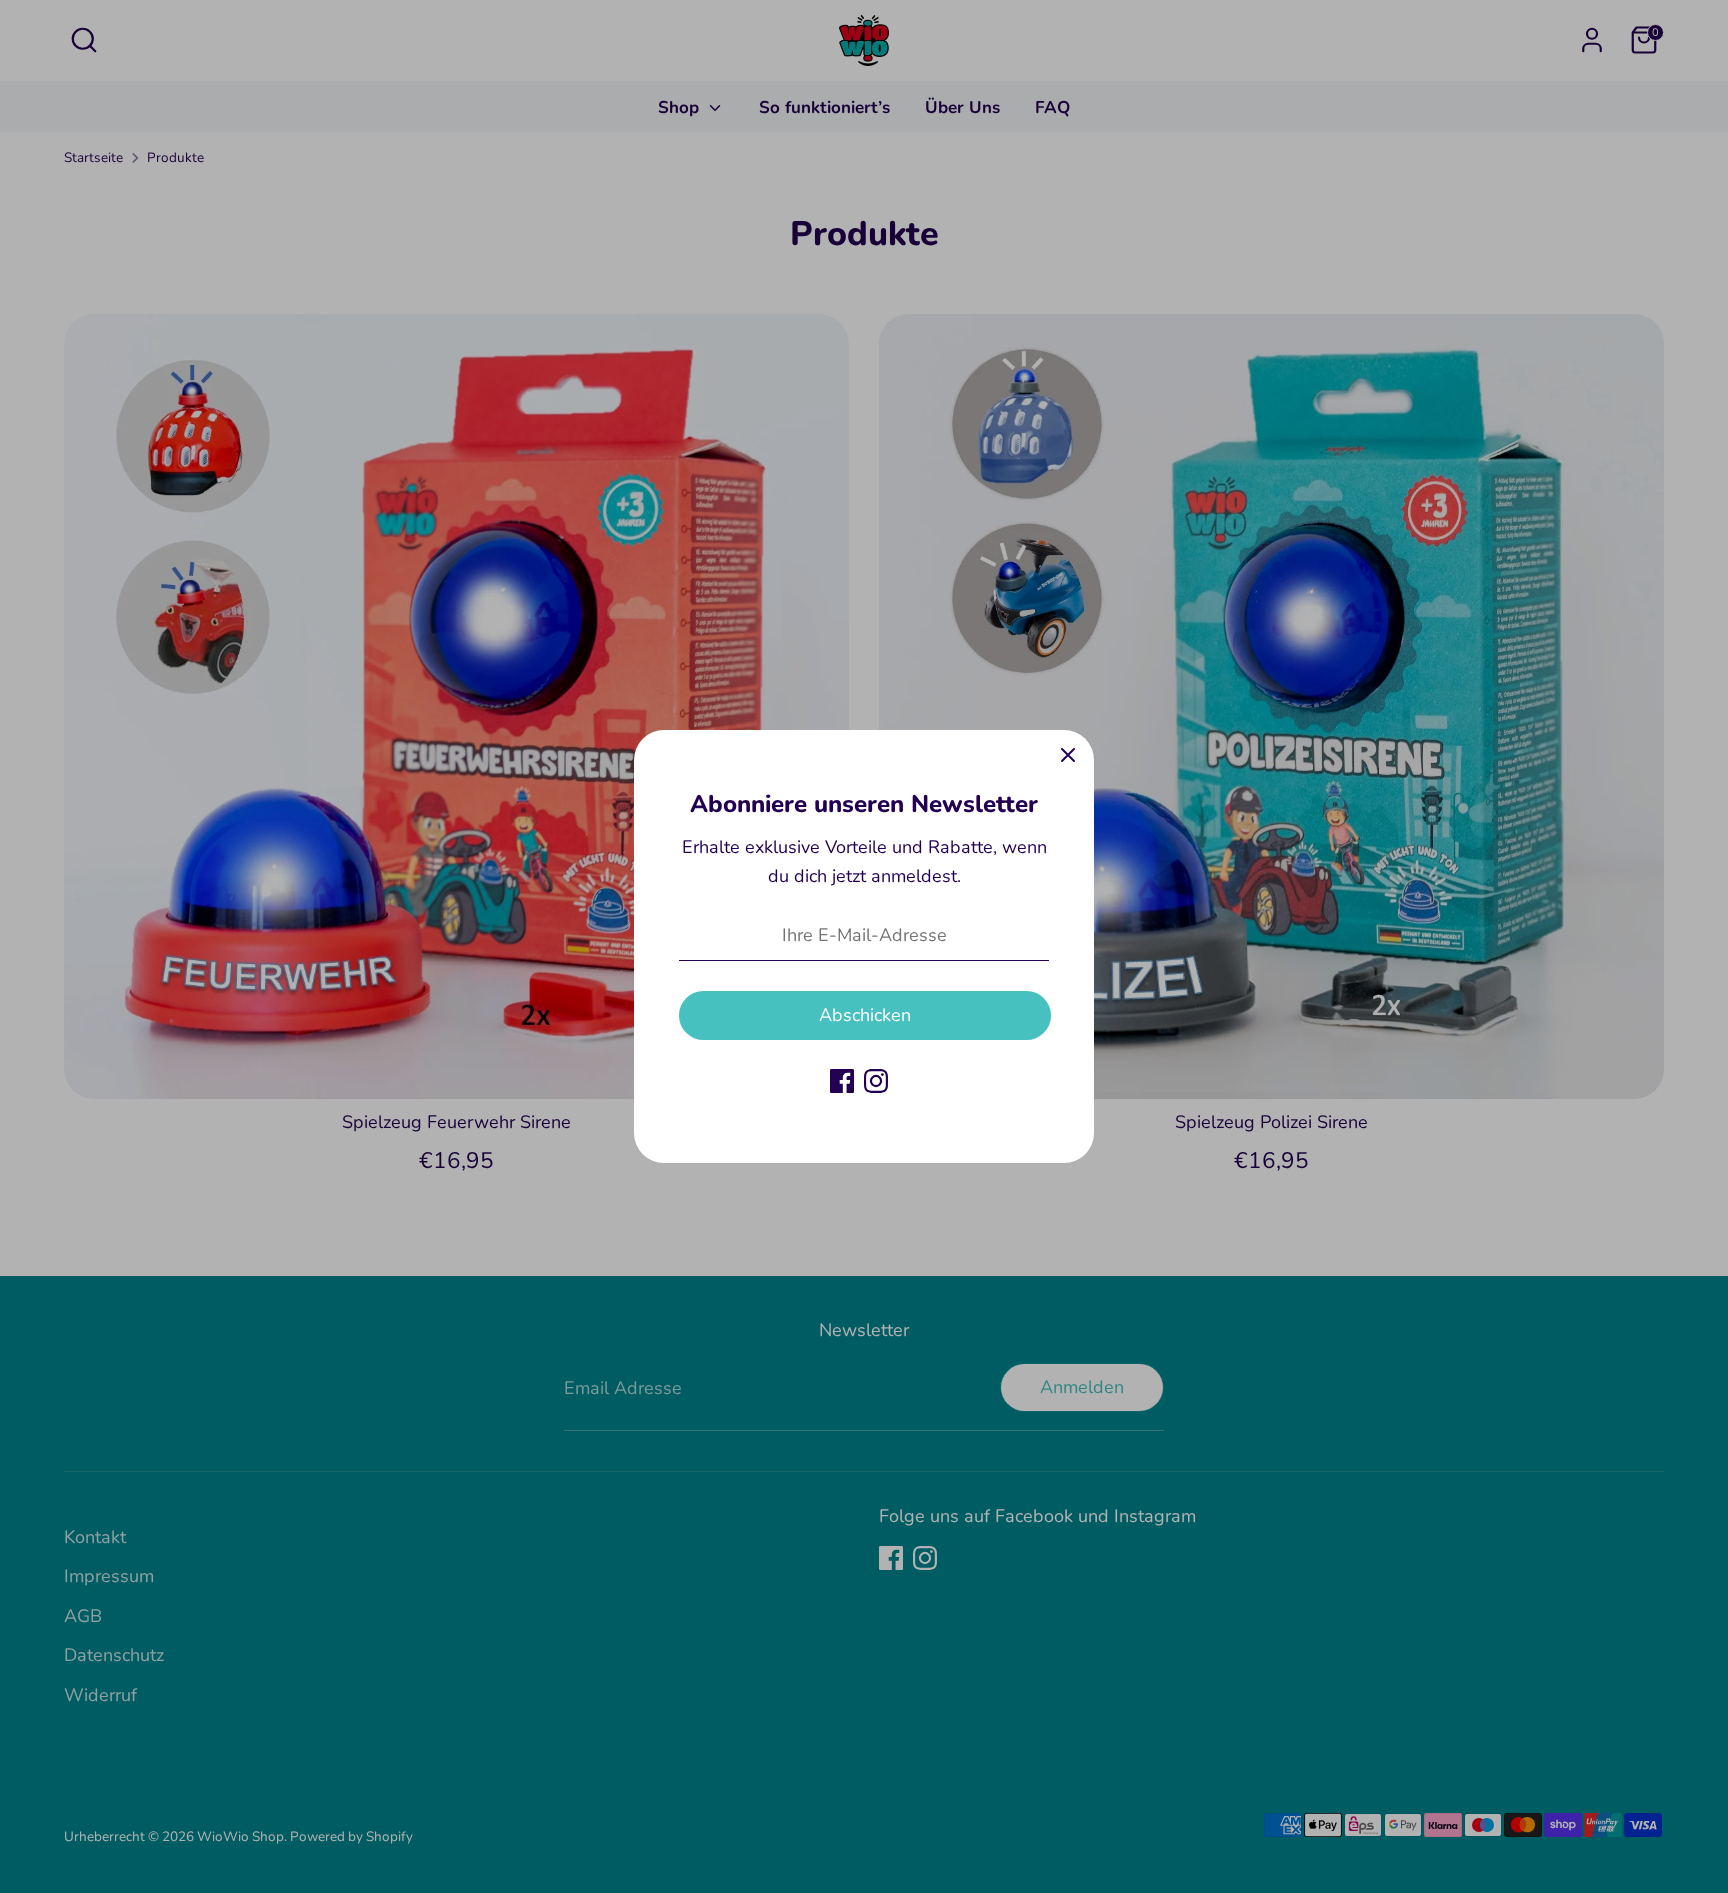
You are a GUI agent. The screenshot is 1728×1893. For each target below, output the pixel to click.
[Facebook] (842, 1081)
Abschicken (865, 1015)
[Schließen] (1068, 756)
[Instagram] (876, 1081)
